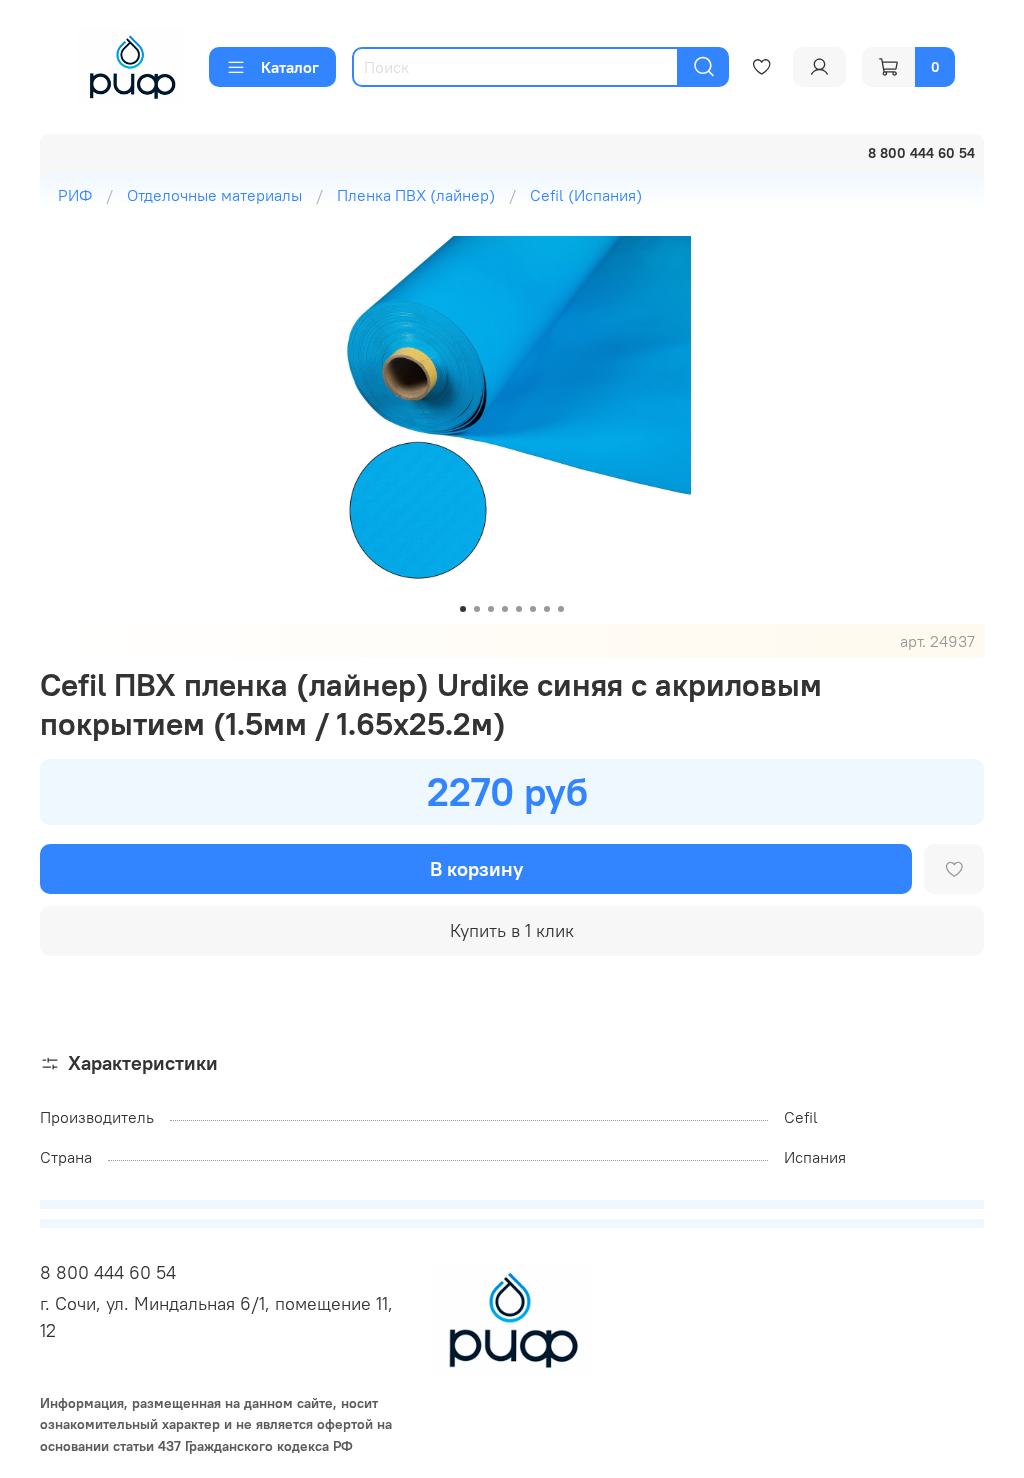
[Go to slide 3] (491, 609)
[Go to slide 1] (463, 609)
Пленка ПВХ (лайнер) (416, 195)
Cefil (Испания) (586, 195)
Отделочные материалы (214, 195)
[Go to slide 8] (561, 609)
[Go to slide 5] (519, 609)
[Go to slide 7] (547, 609)
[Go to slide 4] (505, 609)
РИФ (75, 195)
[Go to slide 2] (477, 609)
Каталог (290, 67)
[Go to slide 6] (533, 609)
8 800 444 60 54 (108, 1272)
